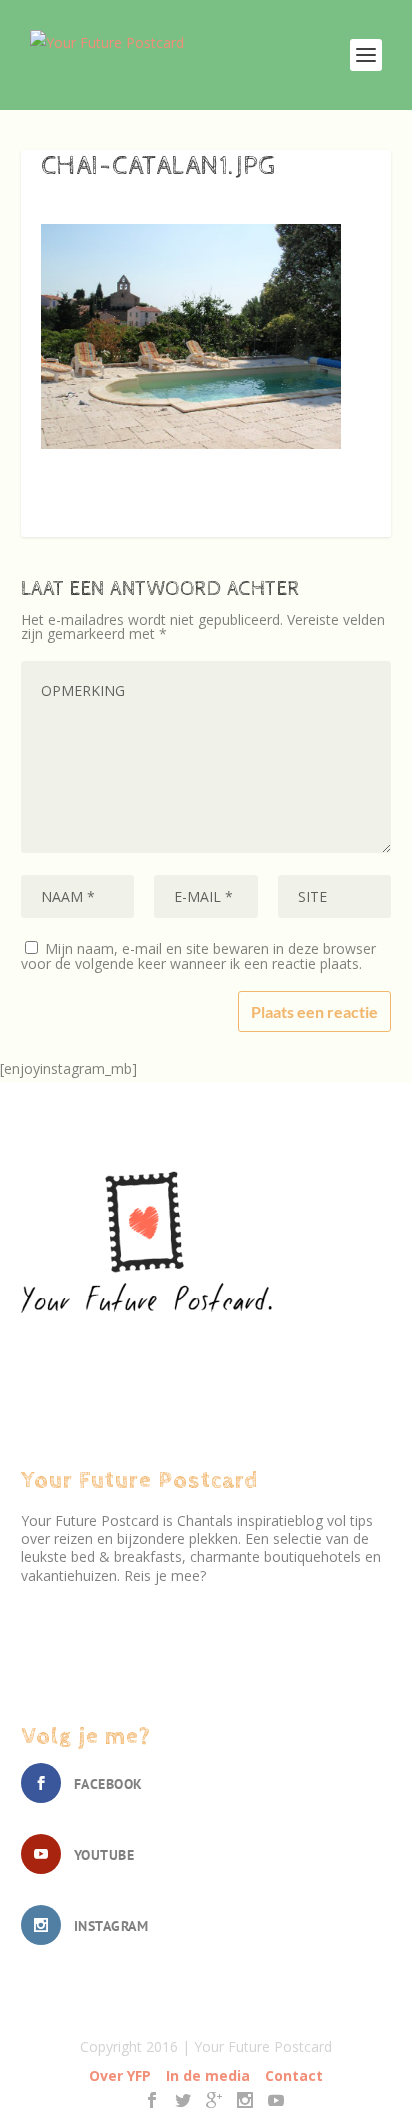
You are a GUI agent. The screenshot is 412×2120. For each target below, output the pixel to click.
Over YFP (120, 2075)
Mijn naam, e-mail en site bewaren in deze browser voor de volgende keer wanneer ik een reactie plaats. (198, 956)
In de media (208, 2075)
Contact (294, 2075)
